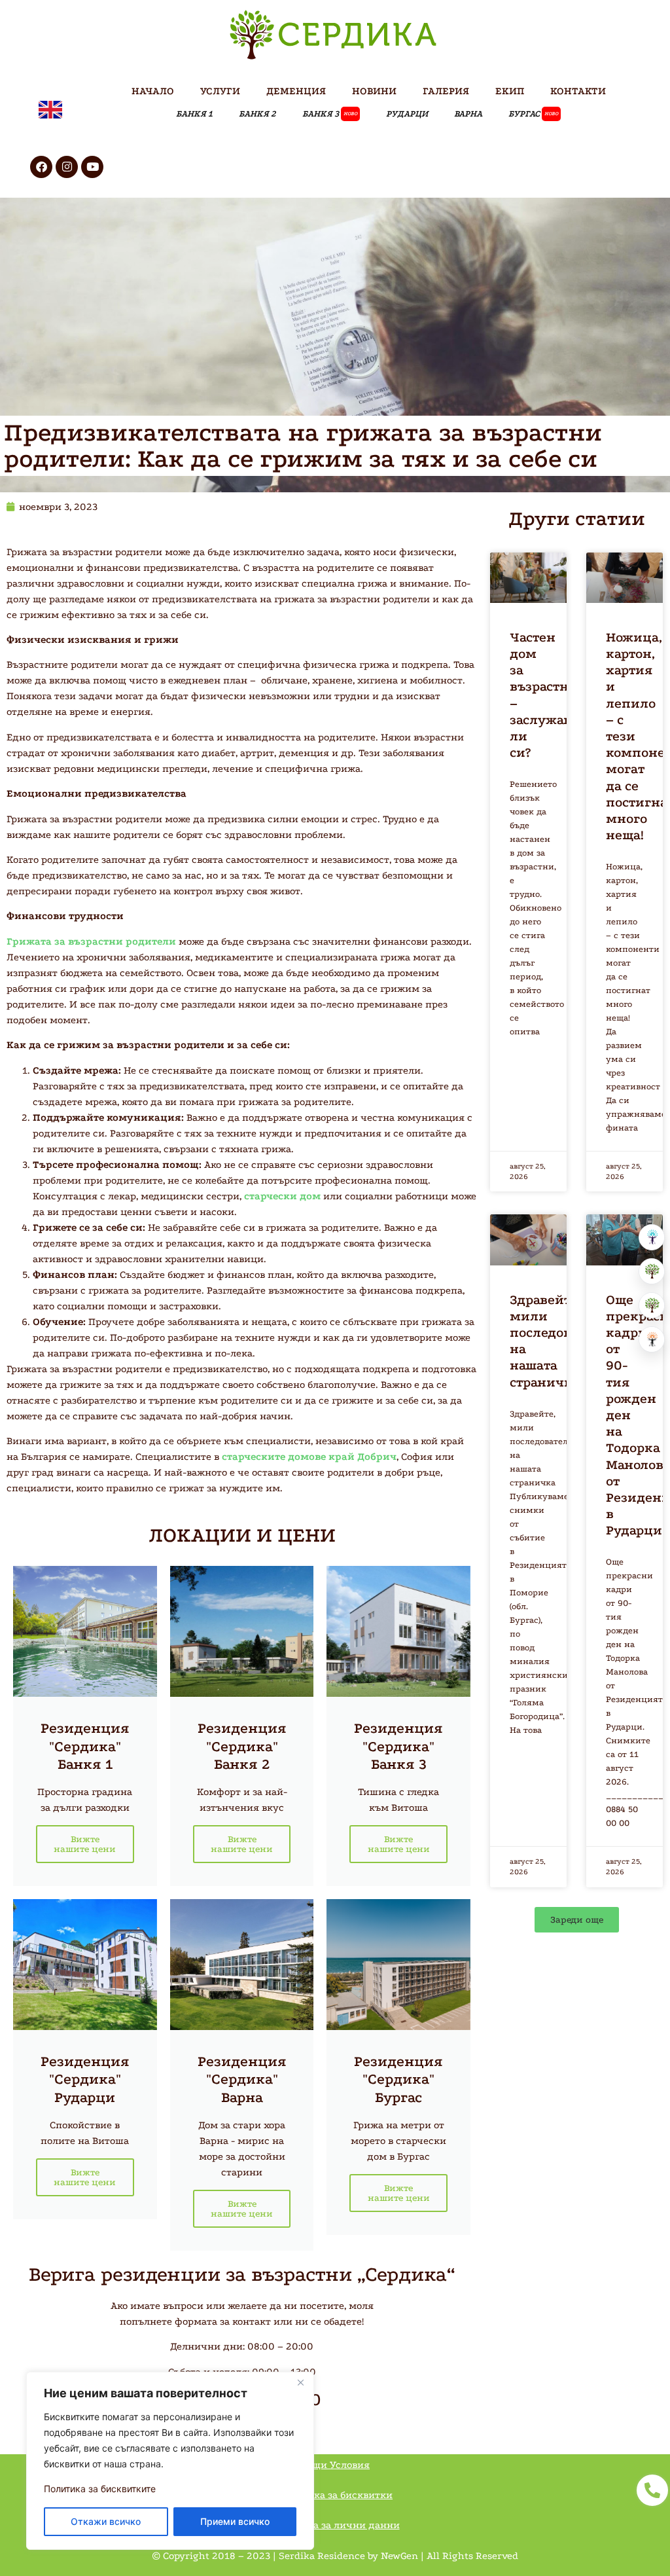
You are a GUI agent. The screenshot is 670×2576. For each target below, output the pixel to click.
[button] (577, 1920)
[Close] (300, 2383)
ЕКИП (510, 91)
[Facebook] (41, 167)
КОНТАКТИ (578, 91)
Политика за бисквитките (100, 2489)
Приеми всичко (235, 2521)
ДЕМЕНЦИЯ (296, 91)
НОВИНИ (374, 91)
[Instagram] (67, 167)
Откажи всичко (106, 2521)
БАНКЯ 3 (330, 114)
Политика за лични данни (335, 2525)
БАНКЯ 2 (257, 114)
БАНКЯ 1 (194, 114)
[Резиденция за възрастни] (652, 1271)
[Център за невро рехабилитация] (652, 1339)
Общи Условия (335, 2465)
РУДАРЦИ (407, 114)
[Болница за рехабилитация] (652, 1237)
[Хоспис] (652, 1305)
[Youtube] (92, 167)
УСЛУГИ (220, 91)
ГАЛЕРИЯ (446, 91)
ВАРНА (468, 114)
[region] (170, 2461)
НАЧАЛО (153, 91)
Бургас (533, 114)
